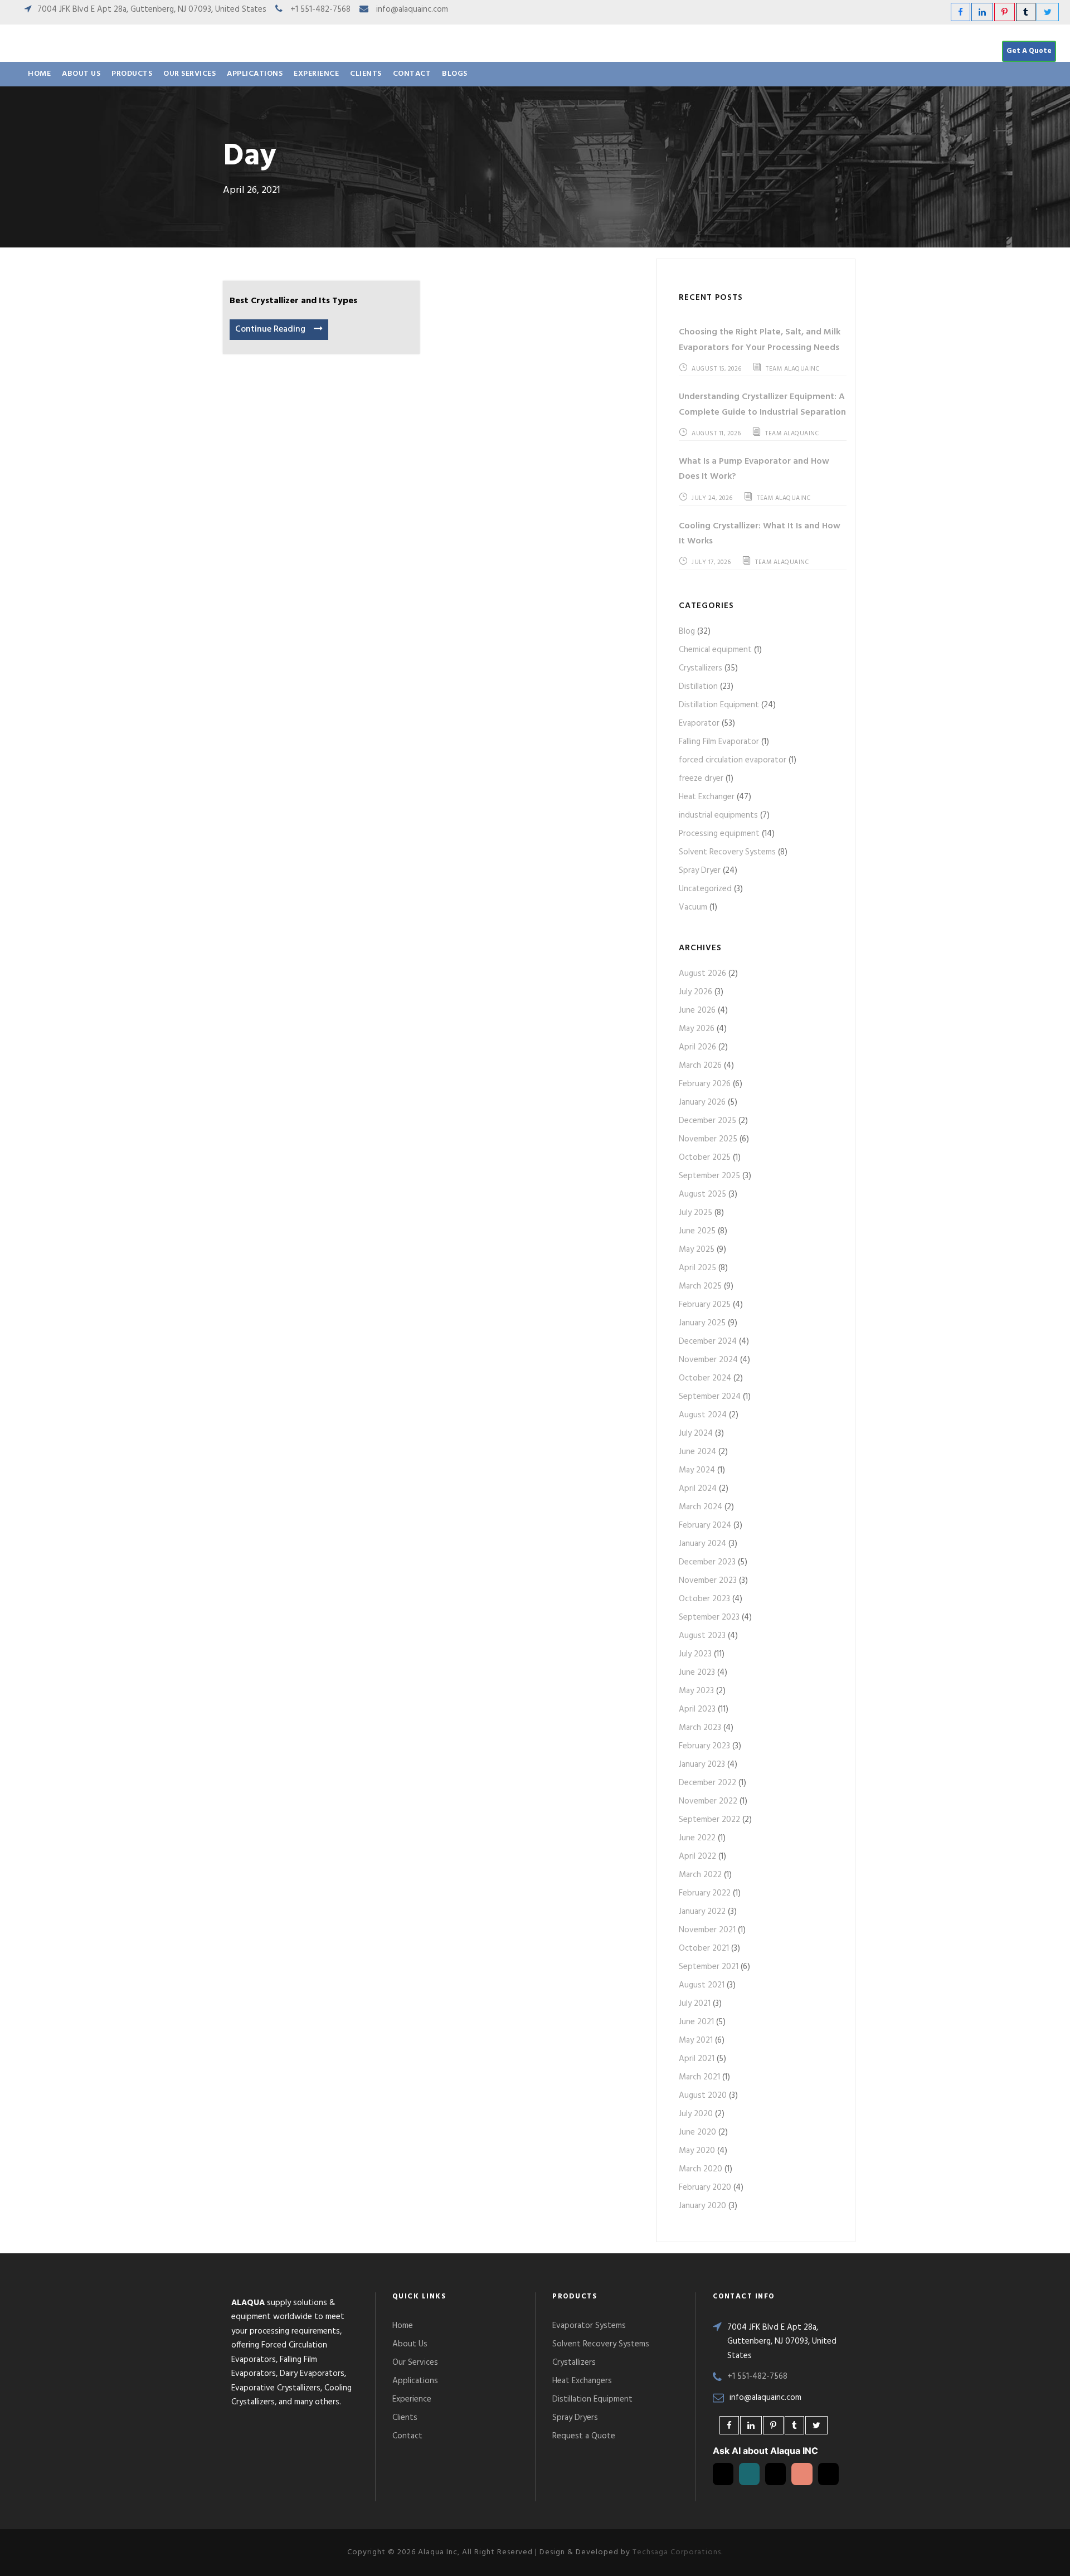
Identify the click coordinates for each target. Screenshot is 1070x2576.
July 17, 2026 (711, 562)
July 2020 (696, 2114)
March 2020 (701, 2169)
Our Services (189, 74)
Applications (255, 74)
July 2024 (696, 1433)
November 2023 (708, 1581)
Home (39, 74)
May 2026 (697, 1029)
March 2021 (699, 2077)
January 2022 (702, 1912)
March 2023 (700, 1728)
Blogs (455, 74)
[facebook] (960, 13)
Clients (366, 74)
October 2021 (704, 1948)
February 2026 (705, 1084)
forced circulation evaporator (733, 760)
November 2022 (708, 1801)
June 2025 (697, 1231)
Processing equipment (719, 834)
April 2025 (697, 1268)
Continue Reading (270, 329)
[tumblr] (1026, 13)
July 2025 (695, 1213)
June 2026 (697, 1010)
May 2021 (696, 2040)
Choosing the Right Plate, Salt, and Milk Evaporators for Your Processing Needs (760, 340)
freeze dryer (701, 779)
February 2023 (704, 1746)
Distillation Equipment (719, 705)
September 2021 (709, 1967)
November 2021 (707, 1930)
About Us (81, 74)
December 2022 (707, 1783)
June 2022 (697, 1838)
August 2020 (703, 2096)
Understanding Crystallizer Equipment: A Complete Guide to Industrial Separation (762, 404)
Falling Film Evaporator (719, 742)
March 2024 (701, 1507)
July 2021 (695, 2004)
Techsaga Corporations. (678, 2552)
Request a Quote (584, 2436)
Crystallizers (701, 668)
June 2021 (696, 2022)
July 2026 (695, 992)
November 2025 (708, 1139)
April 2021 (697, 2059)
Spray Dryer (700, 871)
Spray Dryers (575, 2418)
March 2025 (700, 1286)
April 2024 (698, 1489)
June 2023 (697, 1673)
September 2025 (709, 1176)
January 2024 (702, 1544)
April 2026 (697, 1047)
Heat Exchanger (707, 797)
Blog (687, 631)
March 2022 (700, 1875)
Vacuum (693, 907)
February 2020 (705, 2188)
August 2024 (703, 1415)
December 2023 (707, 1562)
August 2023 (702, 1636)
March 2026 (700, 1066)
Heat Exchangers (582, 2381)
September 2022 (709, 1820)
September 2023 (709, 1617)
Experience (316, 74)
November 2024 (708, 1360)
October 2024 (705, 1378)
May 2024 (697, 1470)
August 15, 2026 (717, 369)
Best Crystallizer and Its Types (293, 301)
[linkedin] (982, 13)
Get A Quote (1029, 51)
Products (132, 74)
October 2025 (705, 1158)
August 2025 (702, 1194)
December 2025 (707, 1121)
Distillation (698, 687)
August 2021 (702, 1985)
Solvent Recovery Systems (727, 852)
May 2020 (697, 2151)
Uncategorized (705, 889)
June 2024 (697, 1452)
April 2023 (697, 1709)
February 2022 (705, 1893)
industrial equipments (718, 815)
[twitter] (1048, 13)
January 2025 (702, 1323)
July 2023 (695, 1654)
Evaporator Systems (589, 2326)
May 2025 (697, 1250)
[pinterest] (1005, 13)
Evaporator (699, 723)
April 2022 (697, 1856)
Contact (412, 74)
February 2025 (705, 1305)
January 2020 (702, 2206)
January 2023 (702, 1765)
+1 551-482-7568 (320, 9)
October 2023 (704, 1599)
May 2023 (696, 1691)
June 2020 (697, 2132)
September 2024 (710, 1397)
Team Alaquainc (792, 369)
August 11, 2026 (716, 434)
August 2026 (702, 974)
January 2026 (702, 1102)
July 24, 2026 (712, 498)
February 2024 (705, 1525)
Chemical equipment (715, 650)
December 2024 (708, 1342)
